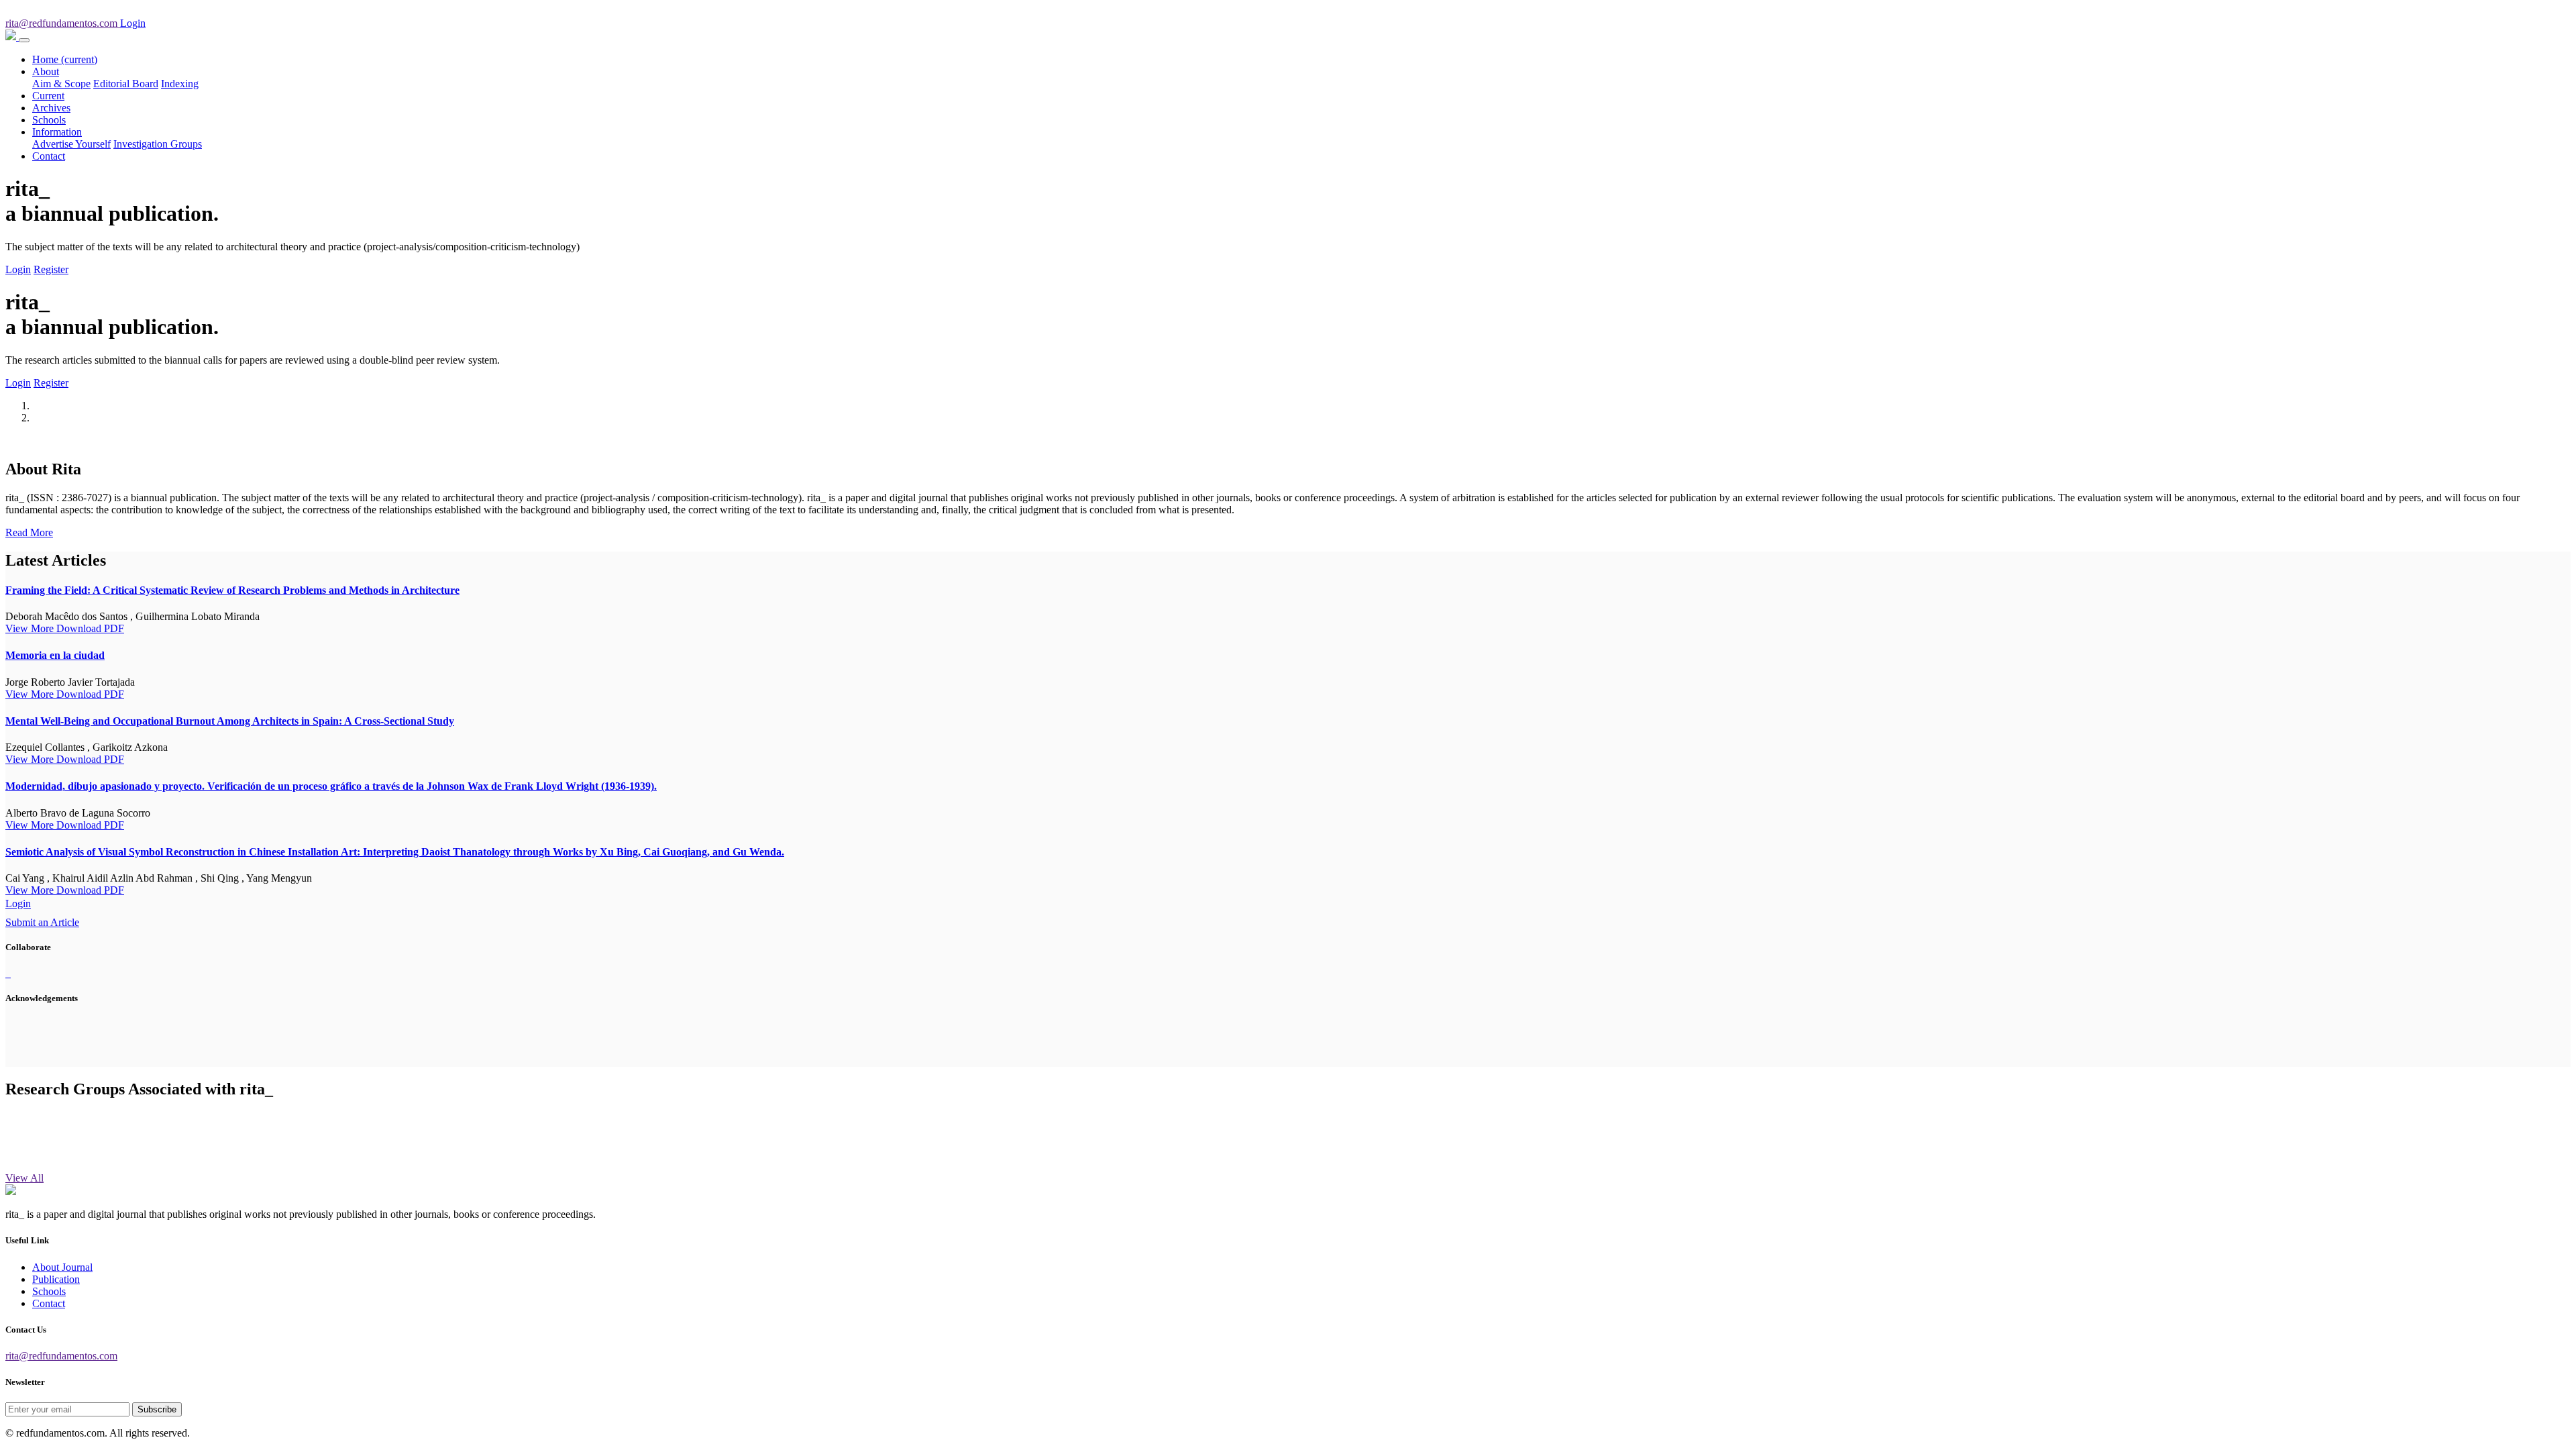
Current (48, 96)
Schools (49, 120)
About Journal (62, 1267)
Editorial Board (126, 84)
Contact (49, 156)
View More (31, 628)
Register (51, 269)
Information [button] (57, 132)
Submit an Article (42, 922)
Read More (29, 532)
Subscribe (157, 1409)
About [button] (46, 71)
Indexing (180, 84)
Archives (51, 108)
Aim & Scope (61, 84)
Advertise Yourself (71, 144)
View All (24, 1178)
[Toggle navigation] (24, 40)
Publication (56, 1279)
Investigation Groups (158, 144)
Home (65, 59)
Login (18, 269)
